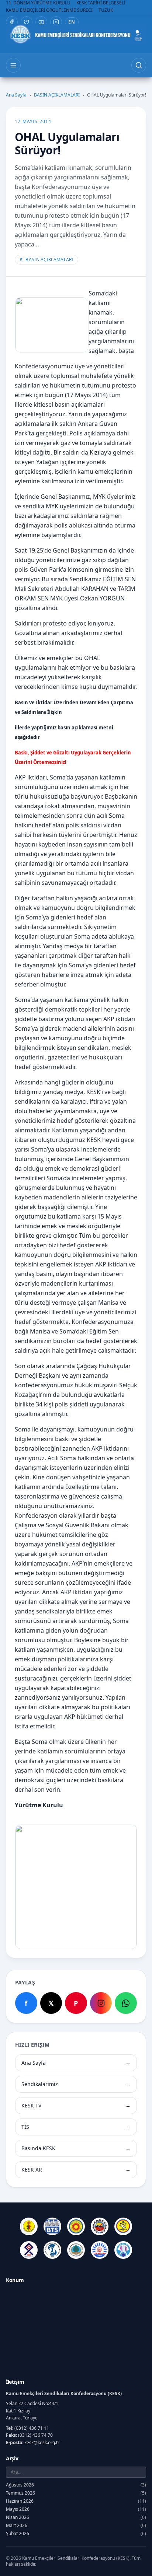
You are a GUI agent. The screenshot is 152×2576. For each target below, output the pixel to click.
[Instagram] (56, 22)
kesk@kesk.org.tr (42, 2442)
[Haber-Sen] (123, 2226)
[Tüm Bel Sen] (100, 2250)
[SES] (52, 2250)
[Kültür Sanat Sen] (29, 2250)
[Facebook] (12, 22)
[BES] (29, 2226)
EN (72, 22)
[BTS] (52, 2226)
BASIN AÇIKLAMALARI (57, 95)
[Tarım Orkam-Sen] (76, 2250)
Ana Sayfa (16, 95)
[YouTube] (41, 22)
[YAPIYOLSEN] (123, 2250)
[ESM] (100, 2226)
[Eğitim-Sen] (76, 2226)
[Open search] (139, 65)
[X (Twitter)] (27, 22)
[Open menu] (13, 65)
